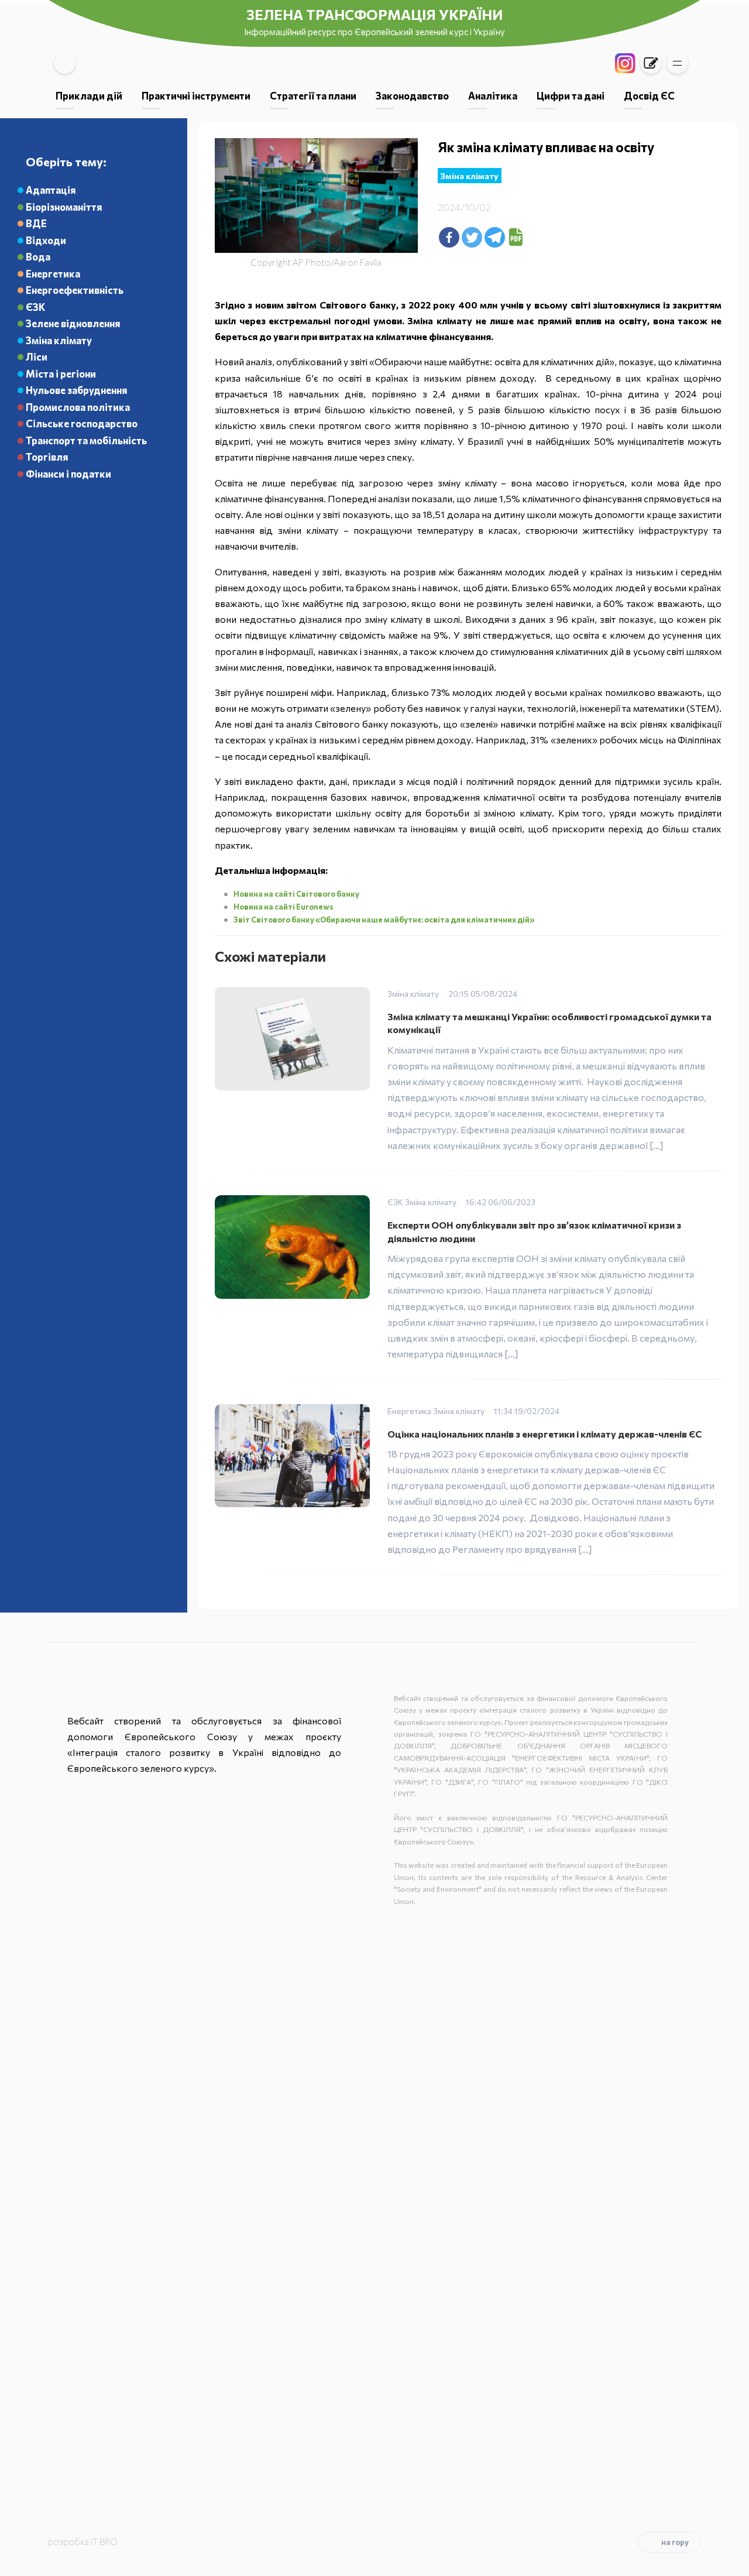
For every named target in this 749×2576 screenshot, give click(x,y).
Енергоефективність (75, 290)
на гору (675, 2542)
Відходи (46, 240)
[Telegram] (495, 237)
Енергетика (53, 273)
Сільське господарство (82, 423)
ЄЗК (35, 307)
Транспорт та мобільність (86, 440)
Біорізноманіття (64, 207)
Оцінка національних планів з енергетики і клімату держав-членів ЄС (545, 1434)
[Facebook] (449, 237)
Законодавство (412, 95)
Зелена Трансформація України (374, 14)
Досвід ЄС (649, 95)
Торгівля (47, 457)
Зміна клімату (59, 340)
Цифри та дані (571, 95)
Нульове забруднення (76, 390)
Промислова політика (78, 407)
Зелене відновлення (73, 323)
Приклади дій (89, 95)
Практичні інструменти (196, 95)
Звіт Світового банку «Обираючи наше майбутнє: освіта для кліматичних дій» (384, 920)
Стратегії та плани (313, 95)
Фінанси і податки (68, 474)
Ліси (37, 356)
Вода (38, 256)
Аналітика (493, 95)
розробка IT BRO (83, 2541)
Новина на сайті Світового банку (297, 894)
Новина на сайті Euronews (284, 907)
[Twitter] (472, 237)
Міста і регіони (61, 373)
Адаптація (51, 190)
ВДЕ (36, 223)
